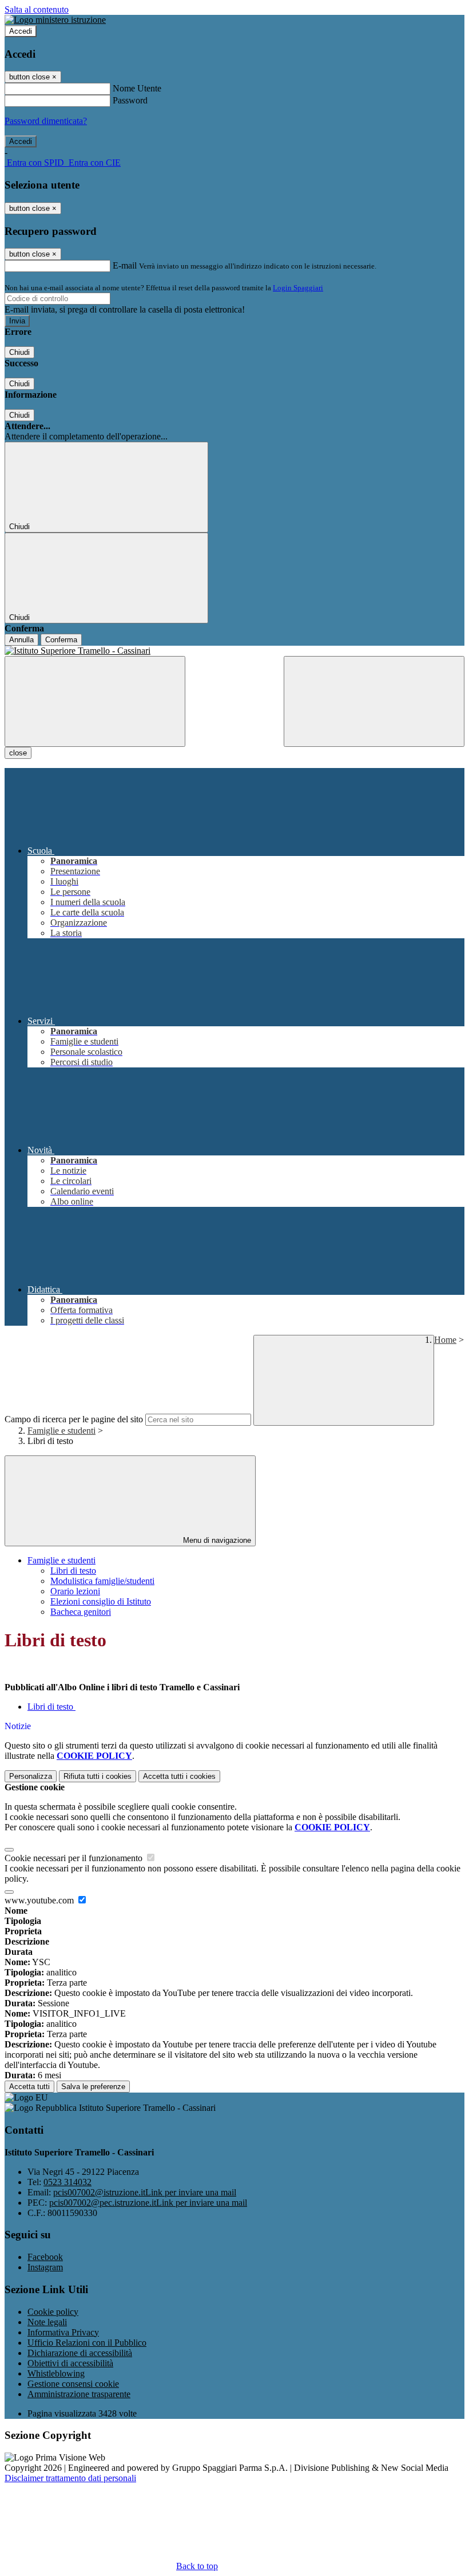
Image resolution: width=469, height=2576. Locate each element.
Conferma (61, 640)
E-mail (125, 265)
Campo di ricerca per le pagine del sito (74, 1419)
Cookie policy (53, 2312)
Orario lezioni (75, 1591)
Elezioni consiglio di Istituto (101, 1601)
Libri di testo (73, 1571)
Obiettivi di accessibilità (70, 2363)
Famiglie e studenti (61, 1431)
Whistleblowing (56, 2373)
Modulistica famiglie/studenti (102, 1581)
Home (445, 1340)
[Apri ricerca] (374, 701)
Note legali (47, 2322)
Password (130, 100)
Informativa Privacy (63, 2332)
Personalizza (31, 1776)
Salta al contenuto (37, 9)
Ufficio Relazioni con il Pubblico (87, 2343)
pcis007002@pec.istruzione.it (148, 2203)
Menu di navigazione (216, 1540)
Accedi (21, 31)
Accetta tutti (179, 1776)
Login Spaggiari (298, 288)
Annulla (21, 640)
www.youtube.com (40, 1900)
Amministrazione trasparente (79, 2394)
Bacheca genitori (81, 1612)
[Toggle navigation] (95, 701)
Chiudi (19, 352)
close (18, 753)
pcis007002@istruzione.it (145, 2192)
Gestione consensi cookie (73, 2384)
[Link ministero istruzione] (55, 20)
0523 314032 (67, 2182)
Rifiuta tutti (98, 1776)
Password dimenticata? (46, 121)
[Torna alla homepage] (234, 651)
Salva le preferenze (93, 2087)
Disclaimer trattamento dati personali (70, 2478)
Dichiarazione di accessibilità (80, 2353)
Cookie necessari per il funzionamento (75, 1858)
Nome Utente (137, 88)
